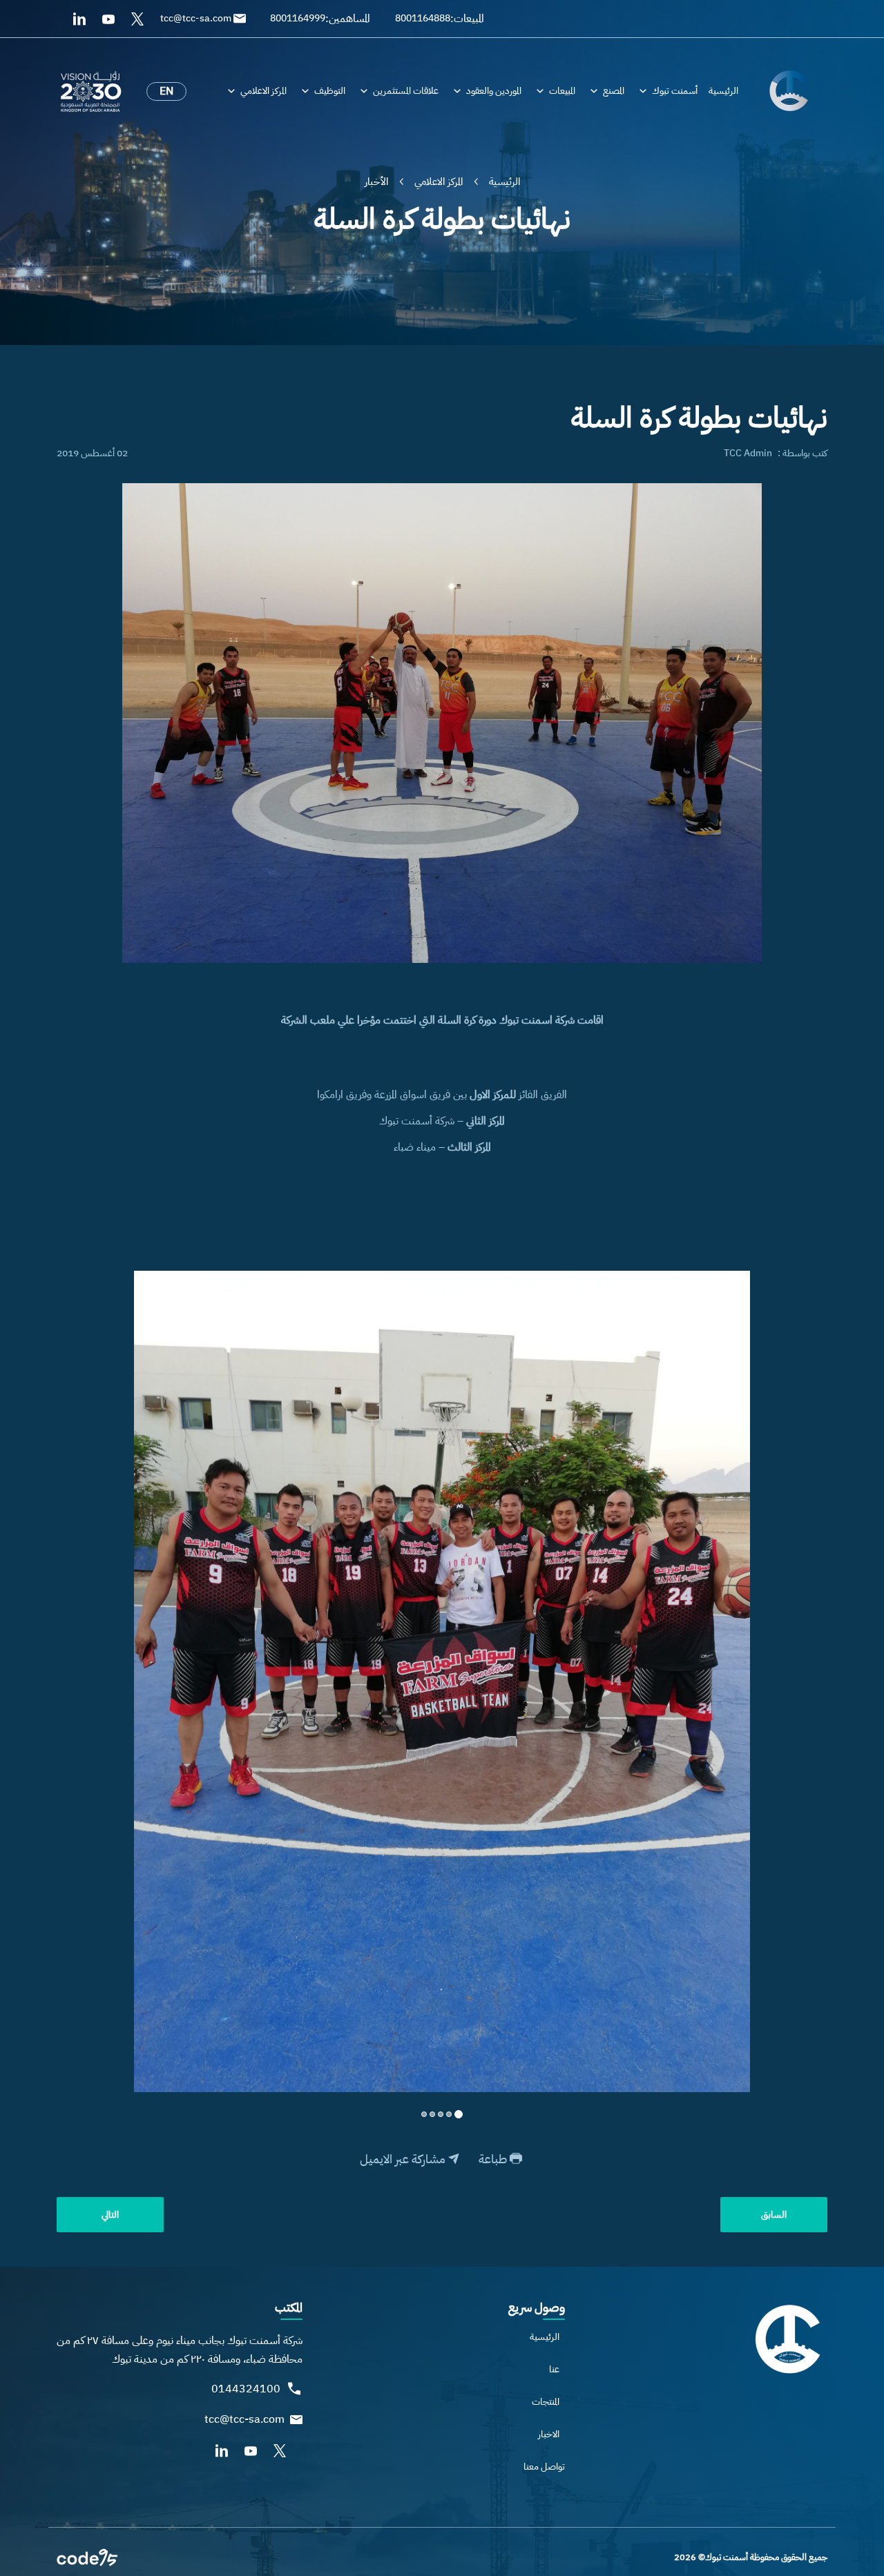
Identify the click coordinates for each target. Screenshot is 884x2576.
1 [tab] (459, 2114)
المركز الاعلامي (263, 91)
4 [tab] (432, 2114)
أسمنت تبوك (675, 91)
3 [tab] (441, 2114)
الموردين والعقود (494, 91)
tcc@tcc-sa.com (244, 2420)
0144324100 (246, 2389)
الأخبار (376, 182)
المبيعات (562, 91)
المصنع (614, 91)
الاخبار (549, 2434)
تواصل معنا (544, 2467)
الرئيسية (723, 91)
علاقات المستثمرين (406, 91)
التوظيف (330, 91)
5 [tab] (424, 2114)
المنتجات (546, 2402)
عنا (554, 2369)
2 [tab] (449, 2114)
